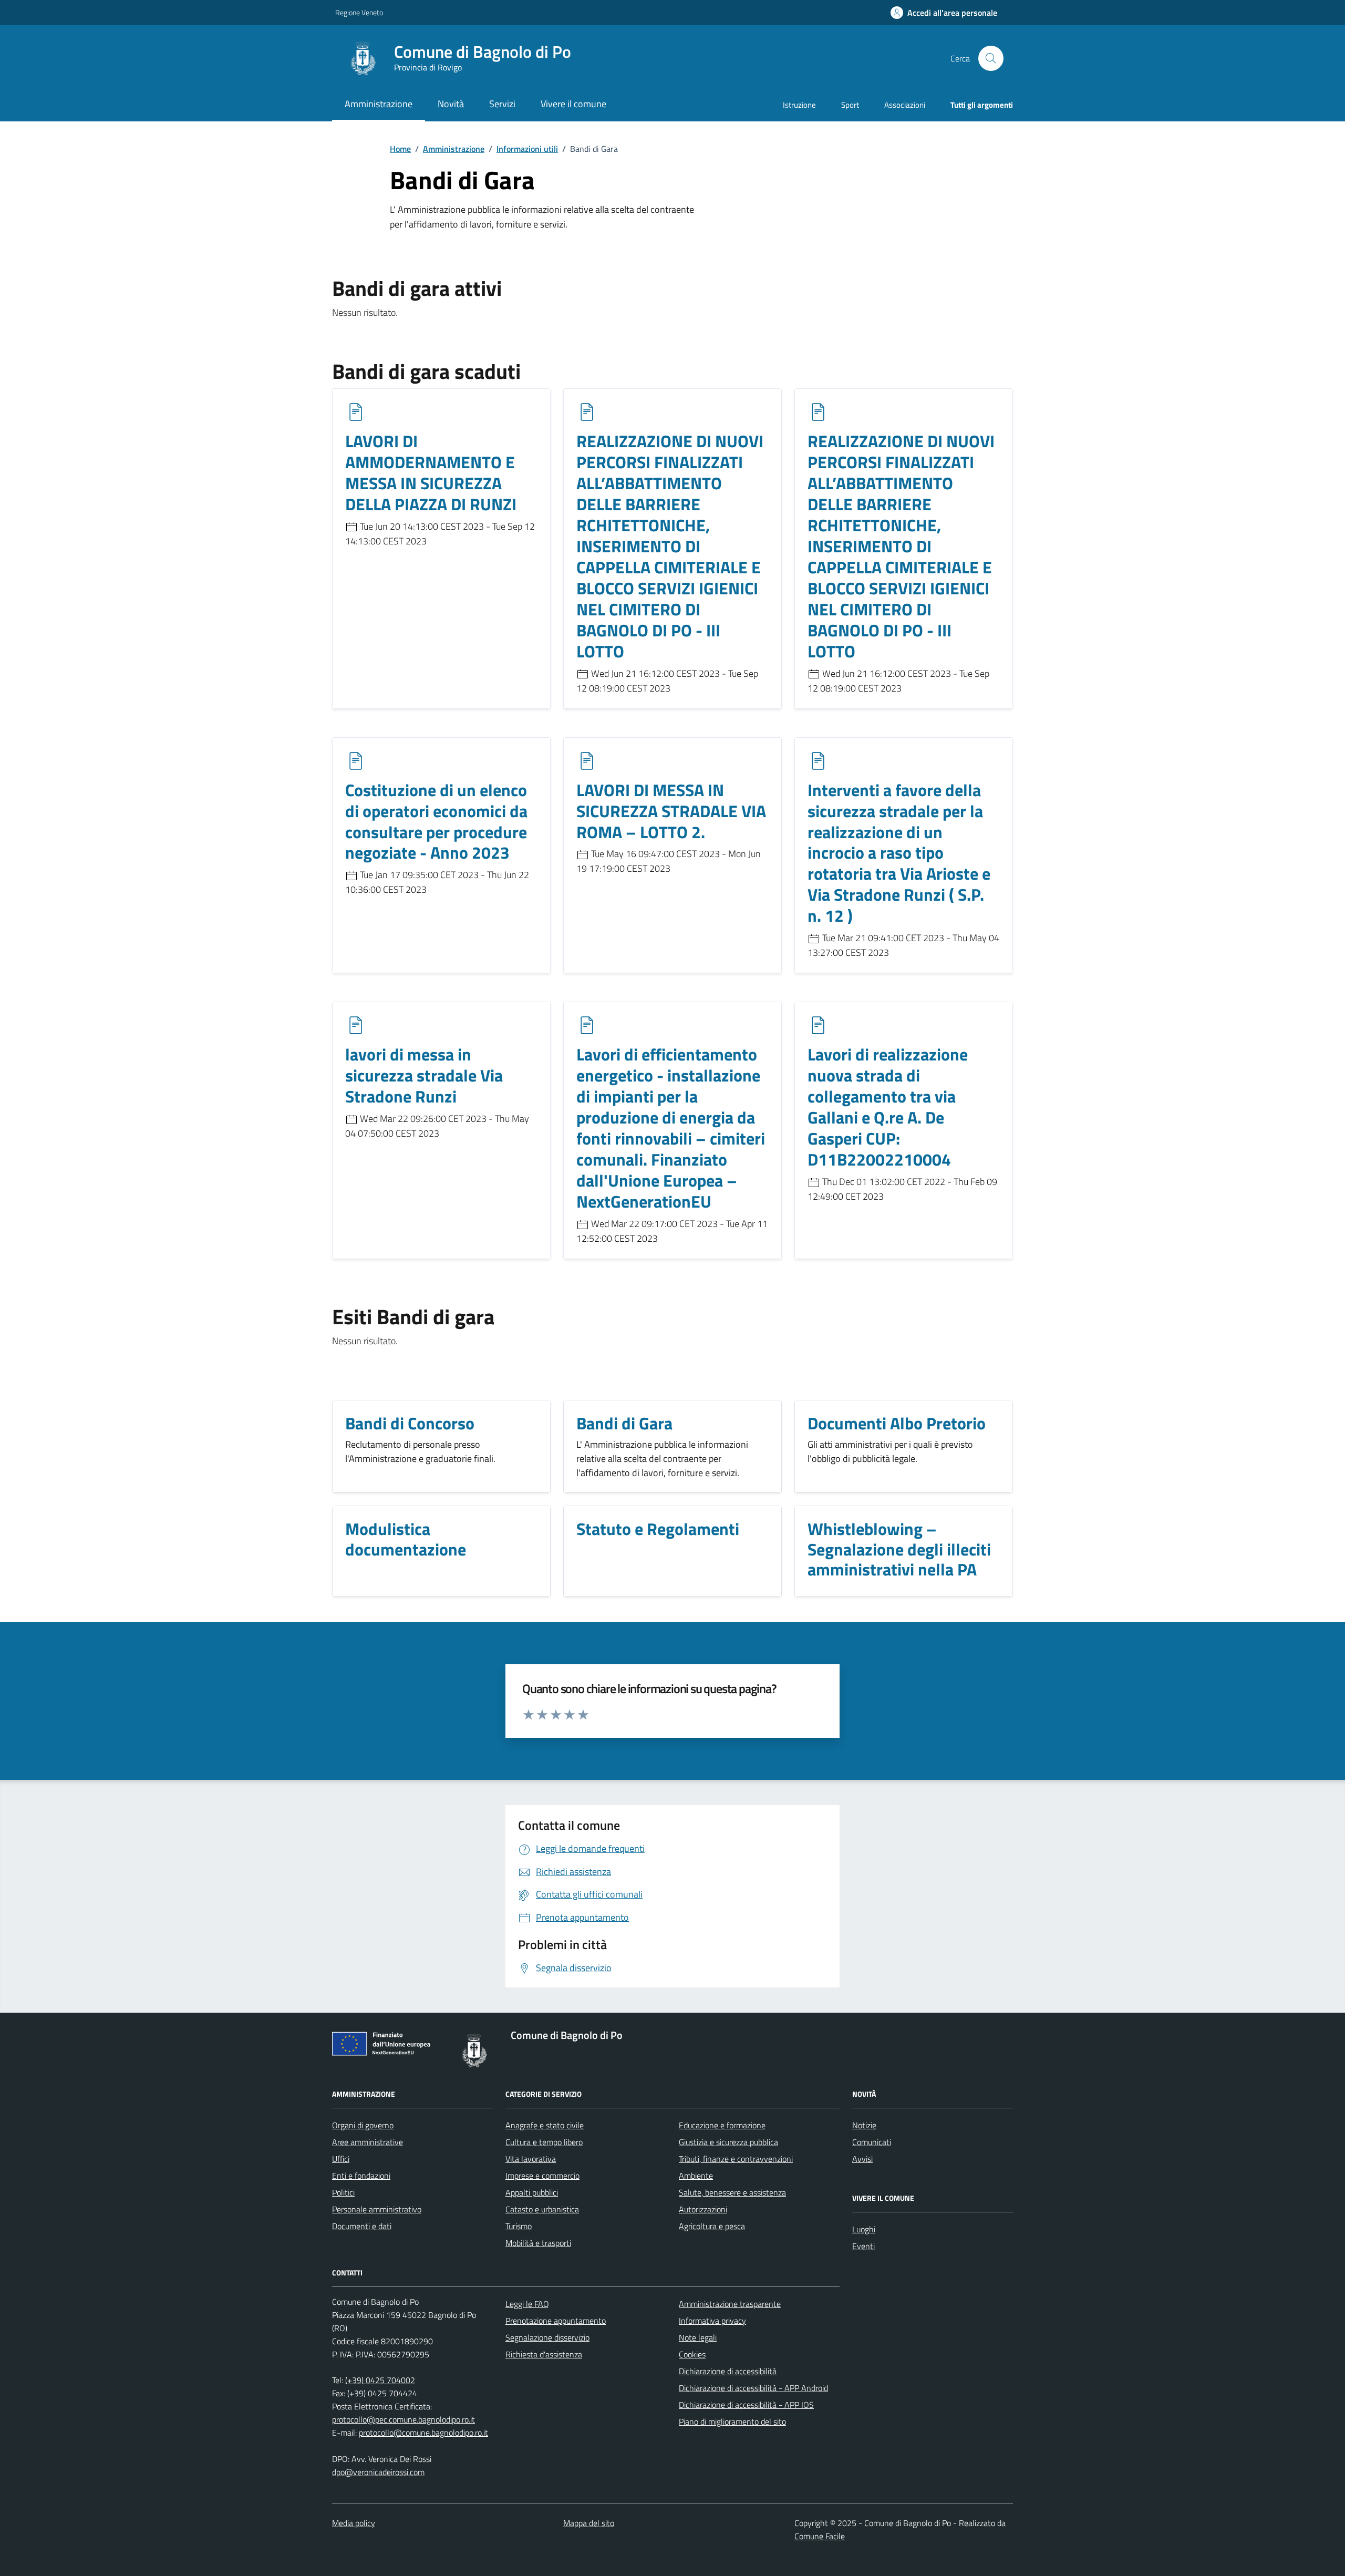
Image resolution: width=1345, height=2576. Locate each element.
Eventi (863, 2246)
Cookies (692, 2354)
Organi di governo (363, 2125)
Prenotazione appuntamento (556, 2321)
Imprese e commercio (542, 2176)
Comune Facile (820, 2536)
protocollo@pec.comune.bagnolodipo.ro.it (403, 2419)
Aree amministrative (368, 2142)
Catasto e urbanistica (542, 2209)
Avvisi (862, 2159)
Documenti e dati (362, 2226)
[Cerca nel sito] (991, 58)
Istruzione (799, 105)
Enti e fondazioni (361, 2176)
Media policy (354, 2523)
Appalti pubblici (532, 2192)
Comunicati (872, 2142)
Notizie (864, 2125)
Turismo (519, 2226)
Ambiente (696, 2176)
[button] (944, 13)
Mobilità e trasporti (538, 2243)
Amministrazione (454, 149)
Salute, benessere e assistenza (732, 2192)
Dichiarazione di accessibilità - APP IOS (746, 2405)
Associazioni (905, 105)
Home (400, 149)
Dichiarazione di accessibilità (728, 2371)
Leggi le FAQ (527, 2304)
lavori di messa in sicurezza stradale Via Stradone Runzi (424, 1076)
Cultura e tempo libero (544, 2142)
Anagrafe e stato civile (545, 2125)
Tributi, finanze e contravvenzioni (736, 2159)
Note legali (698, 2337)
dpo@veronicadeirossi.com (378, 2472)
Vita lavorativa (531, 2159)
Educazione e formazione (722, 2125)
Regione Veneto (359, 12)
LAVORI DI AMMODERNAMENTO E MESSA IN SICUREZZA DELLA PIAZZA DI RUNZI (431, 473)
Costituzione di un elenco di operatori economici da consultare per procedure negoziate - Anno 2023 (436, 822)
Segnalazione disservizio (547, 2337)
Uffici (341, 2159)
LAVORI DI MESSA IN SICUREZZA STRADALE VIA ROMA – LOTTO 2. (671, 811)
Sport (850, 105)
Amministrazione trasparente (730, 2304)
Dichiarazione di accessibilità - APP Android (753, 2388)
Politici (343, 2192)
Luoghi (864, 2229)
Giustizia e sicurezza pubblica (728, 2142)
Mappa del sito (589, 2523)
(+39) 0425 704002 (380, 2380)
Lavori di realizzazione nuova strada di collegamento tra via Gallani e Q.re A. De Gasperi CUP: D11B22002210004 (888, 1107)
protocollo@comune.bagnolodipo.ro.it (423, 2433)
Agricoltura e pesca (712, 2226)
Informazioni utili (527, 149)
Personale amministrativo (377, 2209)
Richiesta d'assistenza (544, 2354)
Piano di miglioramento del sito (732, 2422)
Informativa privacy (712, 2321)
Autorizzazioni (703, 2209)
